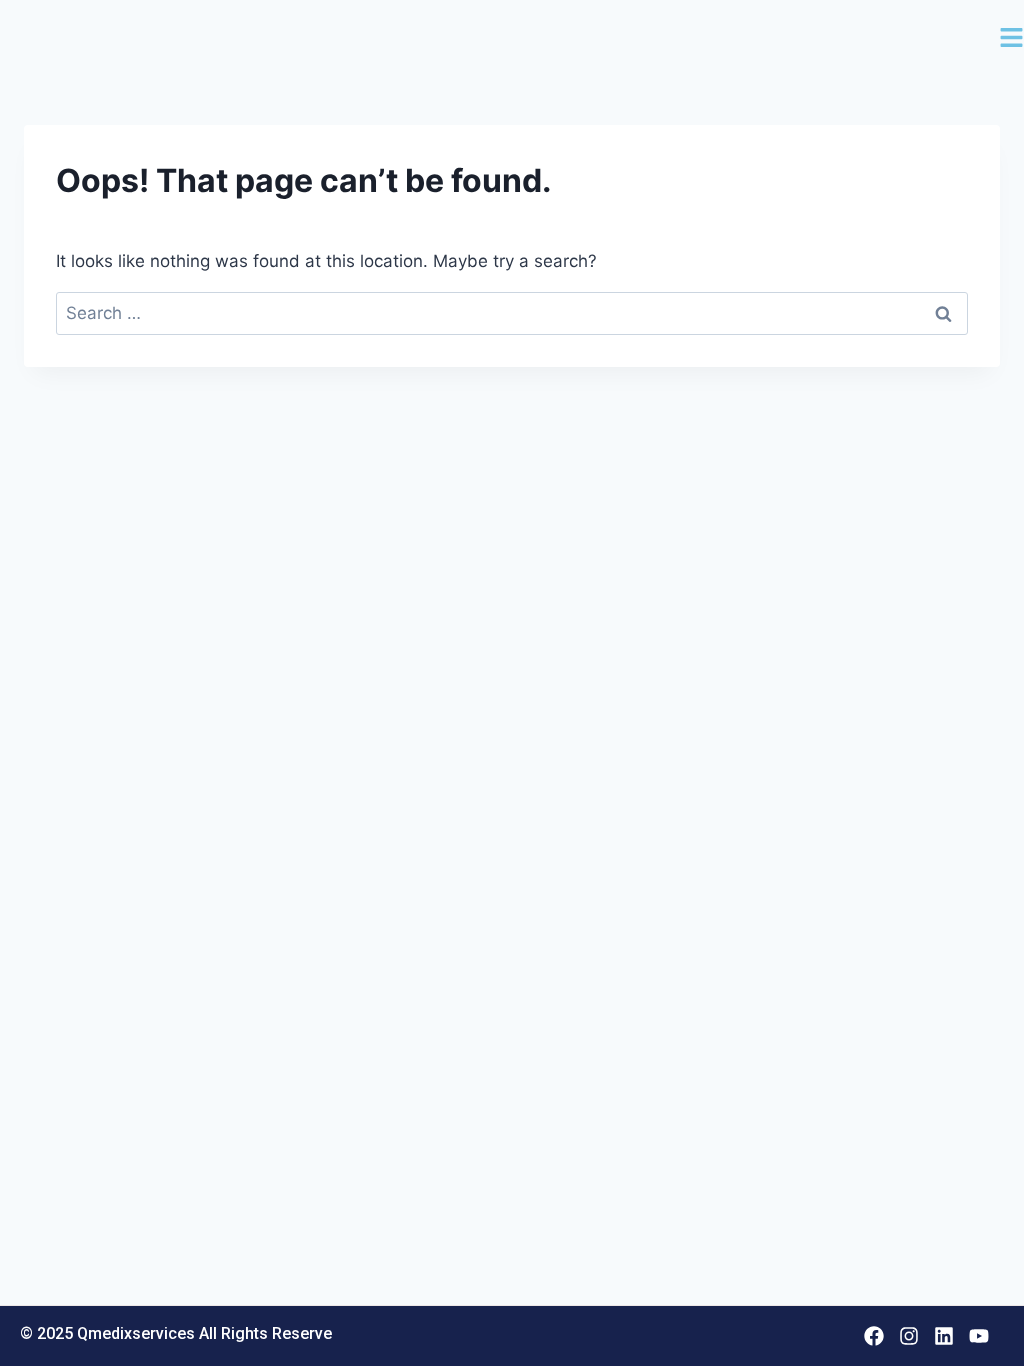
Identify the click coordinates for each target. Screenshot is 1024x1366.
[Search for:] (512, 313)
